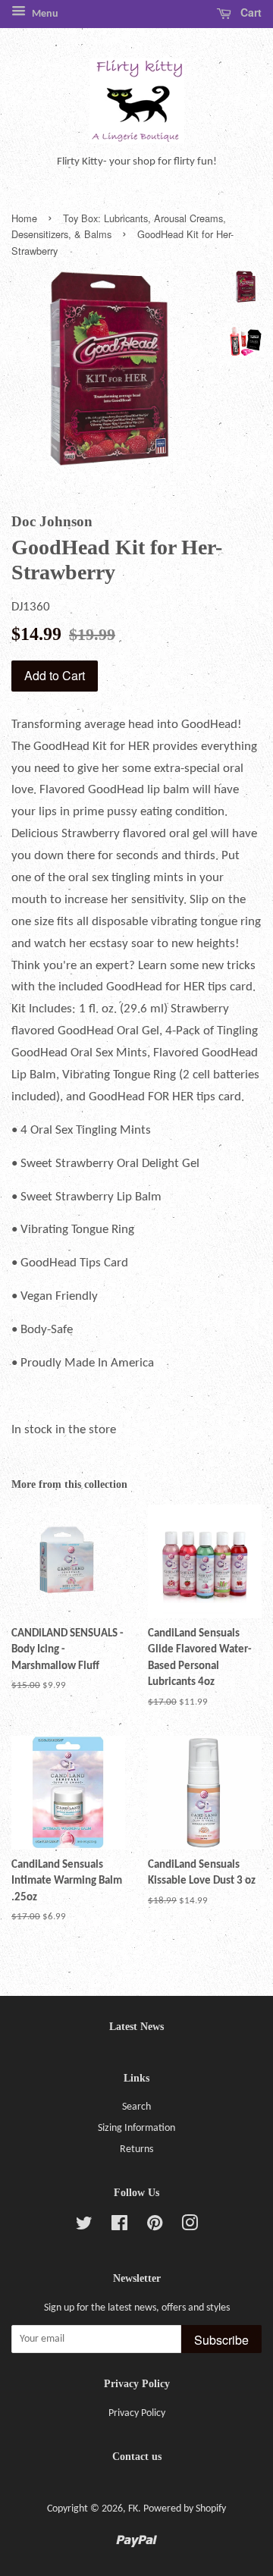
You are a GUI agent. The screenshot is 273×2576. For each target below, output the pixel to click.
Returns (136, 2149)
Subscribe (221, 2340)
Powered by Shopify (185, 2509)
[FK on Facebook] (119, 2227)
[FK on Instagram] (190, 2227)
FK (133, 2509)
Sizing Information (136, 2128)
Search (136, 2107)
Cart (249, 12)
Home (24, 218)
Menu (44, 14)
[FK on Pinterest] (155, 2227)
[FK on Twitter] (84, 2227)
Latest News (136, 2027)
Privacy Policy (137, 2413)
